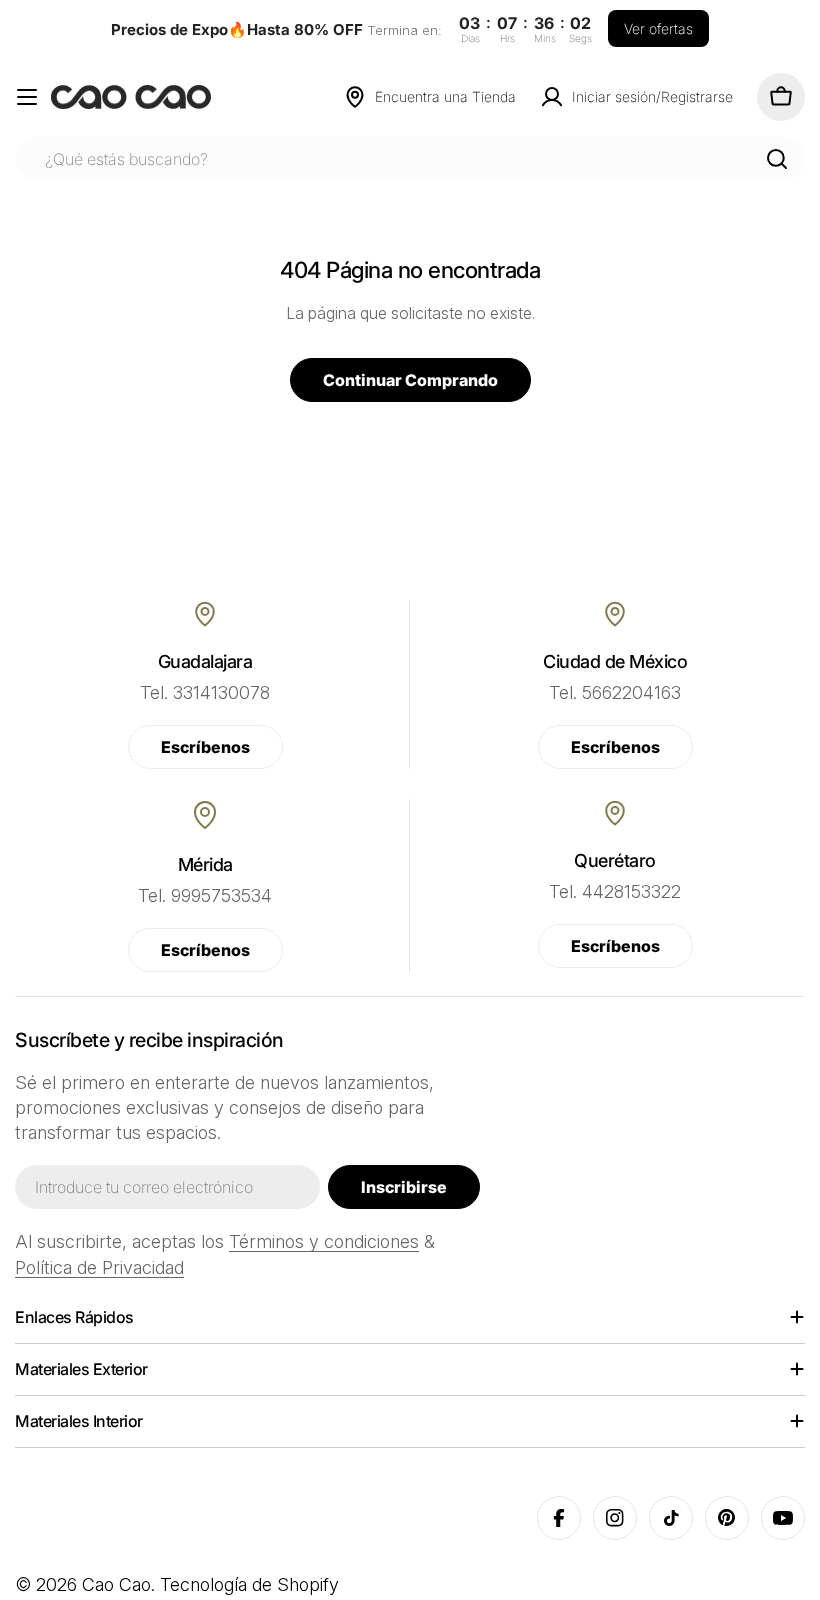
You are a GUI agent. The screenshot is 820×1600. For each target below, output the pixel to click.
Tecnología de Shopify (249, 1584)
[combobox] (410, 159)
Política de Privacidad (99, 1267)
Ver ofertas (658, 28)
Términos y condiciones (324, 1241)
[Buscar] (777, 159)
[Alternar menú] (27, 97)
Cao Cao (116, 1584)
